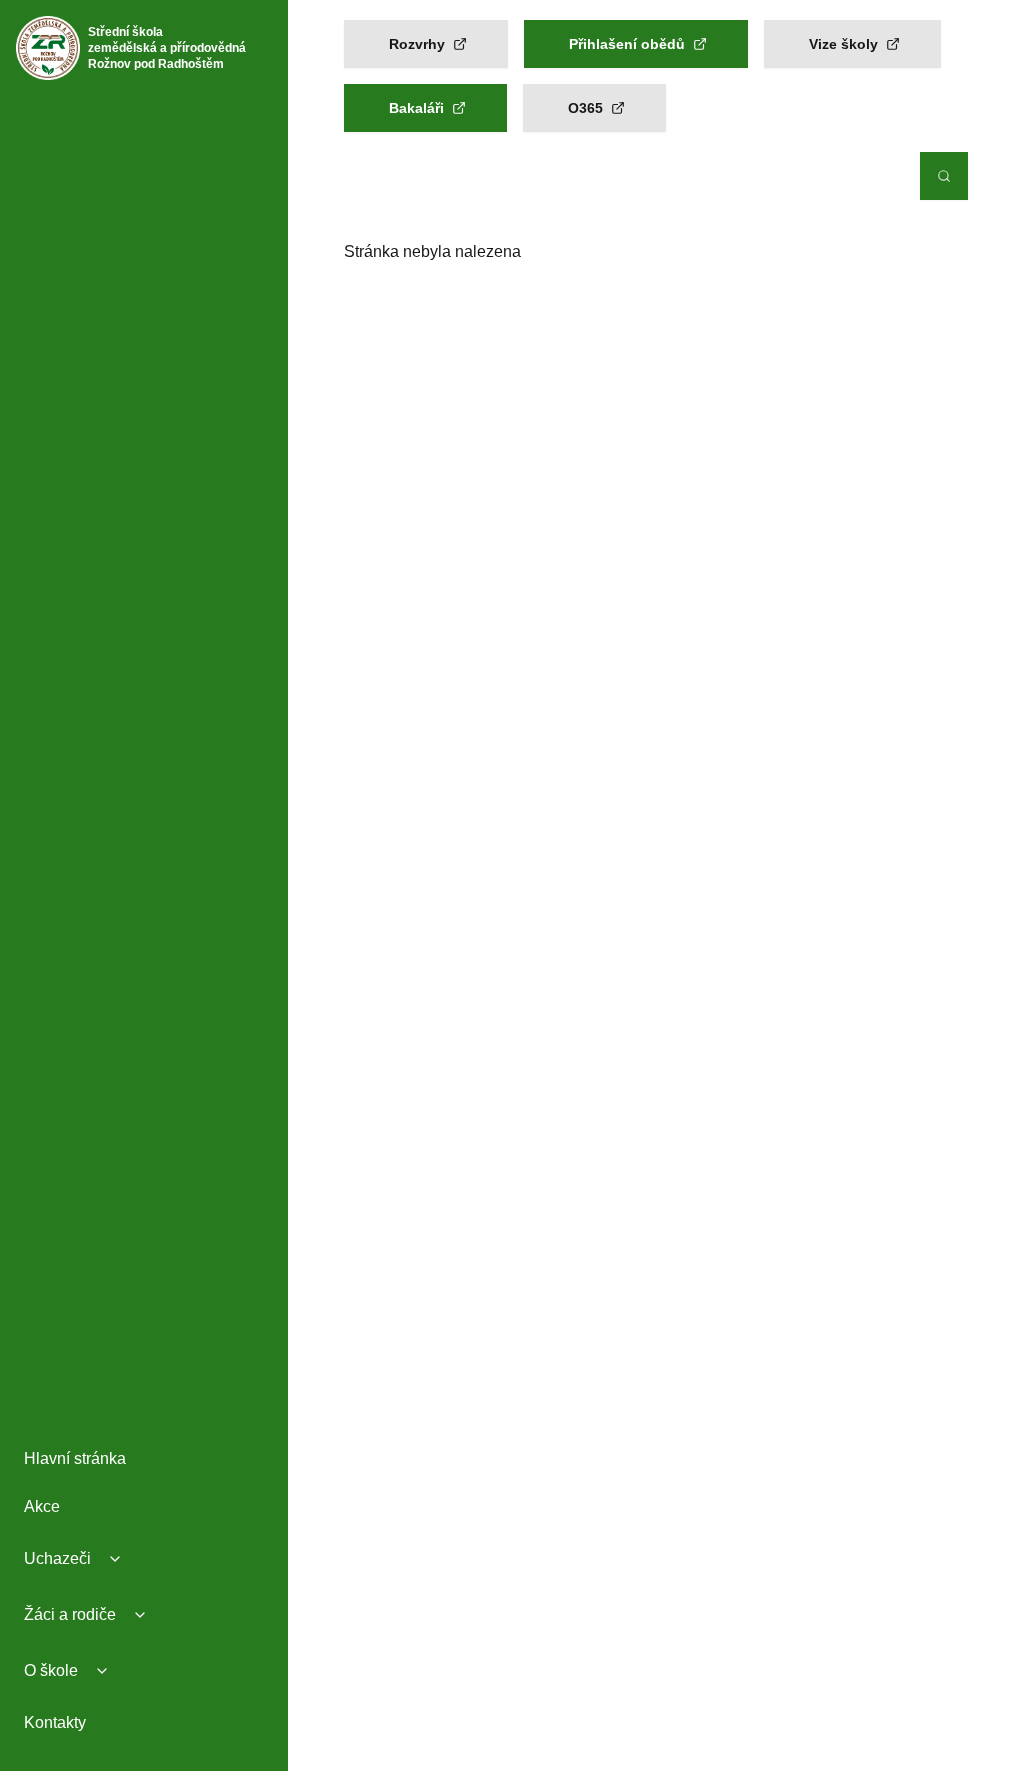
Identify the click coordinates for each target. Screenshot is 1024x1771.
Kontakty (55, 1722)
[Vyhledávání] (944, 176)
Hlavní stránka (75, 1458)
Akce (42, 1506)
